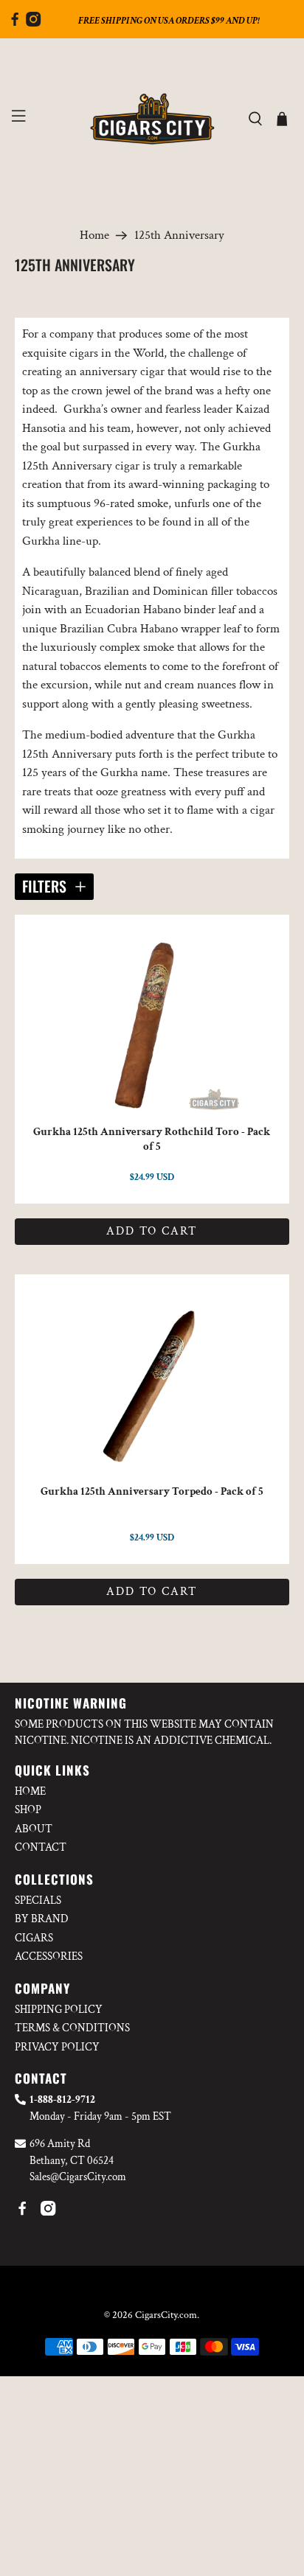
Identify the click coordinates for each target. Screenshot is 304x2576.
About (34, 1829)
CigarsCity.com (166, 2315)
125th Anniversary (179, 235)
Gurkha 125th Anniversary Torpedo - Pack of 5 (152, 1491)
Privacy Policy (57, 2047)
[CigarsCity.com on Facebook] (15, 23)
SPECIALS (38, 1900)
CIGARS (34, 1938)
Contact (41, 1847)
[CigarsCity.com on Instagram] (33, 23)
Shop (28, 1810)
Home (94, 235)
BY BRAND (42, 1919)
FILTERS (44, 886)
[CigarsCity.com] (152, 119)
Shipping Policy (59, 2010)
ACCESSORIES (49, 1957)
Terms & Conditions (72, 2028)
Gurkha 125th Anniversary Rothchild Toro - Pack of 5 (152, 1139)
